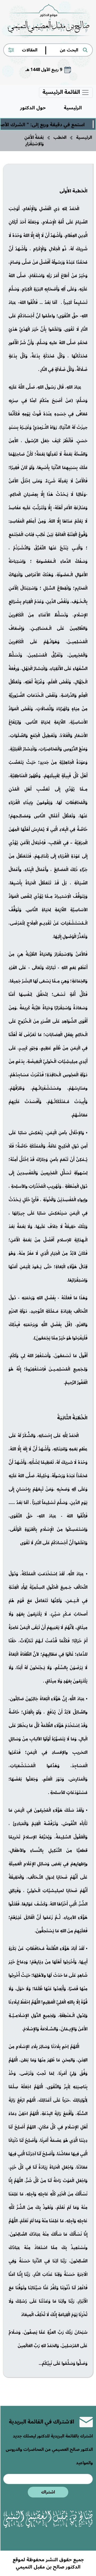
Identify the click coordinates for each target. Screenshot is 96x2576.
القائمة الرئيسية (62, 92)
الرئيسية (73, 108)
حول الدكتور (33, 108)
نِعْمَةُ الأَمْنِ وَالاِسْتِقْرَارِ (34, 141)
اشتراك (48, 2492)
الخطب (60, 137)
